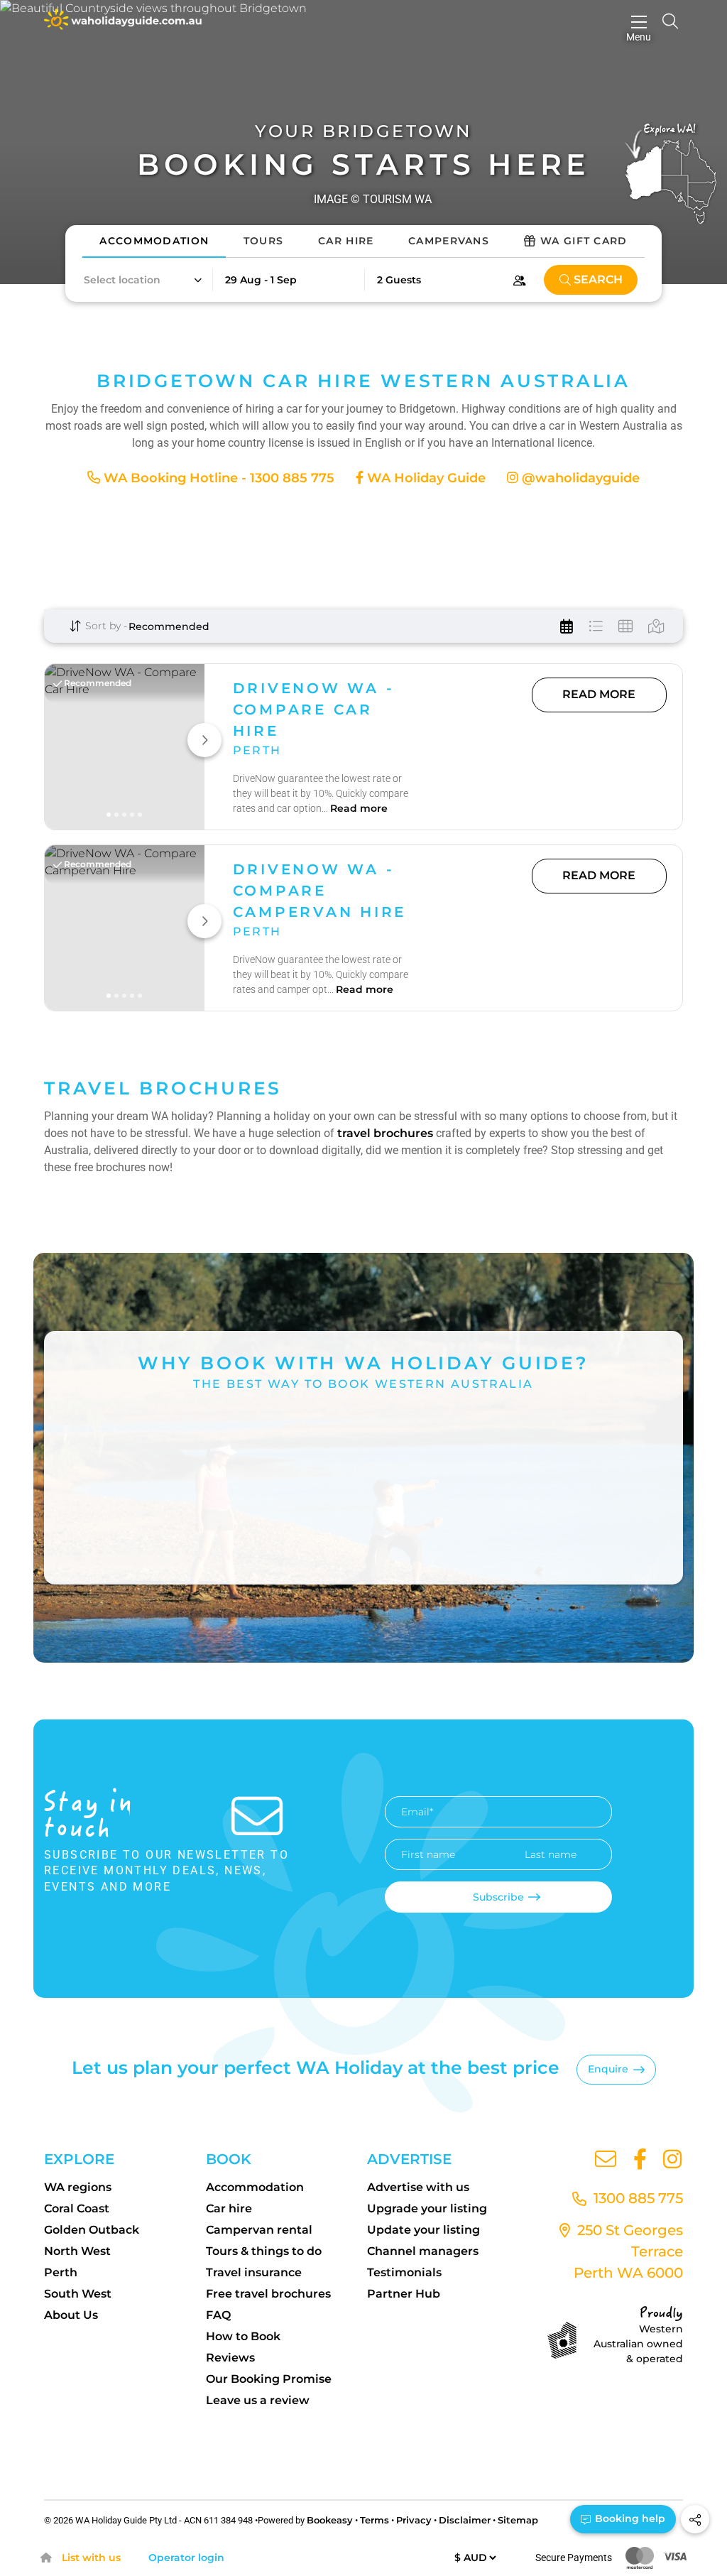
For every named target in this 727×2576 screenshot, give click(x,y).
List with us (91, 2558)
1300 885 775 (636, 2198)
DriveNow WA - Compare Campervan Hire (320, 891)
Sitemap (518, 2520)
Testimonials (404, 2272)
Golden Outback (92, 2230)
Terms (375, 2520)
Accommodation (154, 241)
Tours (264, 241)
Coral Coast (77, 2208)
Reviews (230, 2358)
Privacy (414, 2520)
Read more (359, 808)
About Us (71, 2315)
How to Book (243, 2336)
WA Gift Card (584, 241)
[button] (142, 280)
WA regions (78, 2187)
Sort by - (105, 626)
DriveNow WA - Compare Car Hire (314, 710)
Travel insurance (254, 2272)
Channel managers (423, 2251)
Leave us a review (258, 2400)
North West (77, 2251)
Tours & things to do (264, 2251)
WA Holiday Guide (425, 478)
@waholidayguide (579, 478)
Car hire (229, 2208)
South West (78, 2294)
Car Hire (346, 241)
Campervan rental (259, 2230)
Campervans (449, 241)
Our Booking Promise (269, 2379)
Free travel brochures (268, 2294)
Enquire (608, 2069)
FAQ (218, 2315)
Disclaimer (465, 2520)
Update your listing (423, 2230)
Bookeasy (330, 2520)
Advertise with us (418, 2187)
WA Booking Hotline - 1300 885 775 (217, 478)
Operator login (186, 2558)
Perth (61, 2272)
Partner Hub (404, 2294)
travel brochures (385, 1133)
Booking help (629, 2518)
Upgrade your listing (427, 2208)
